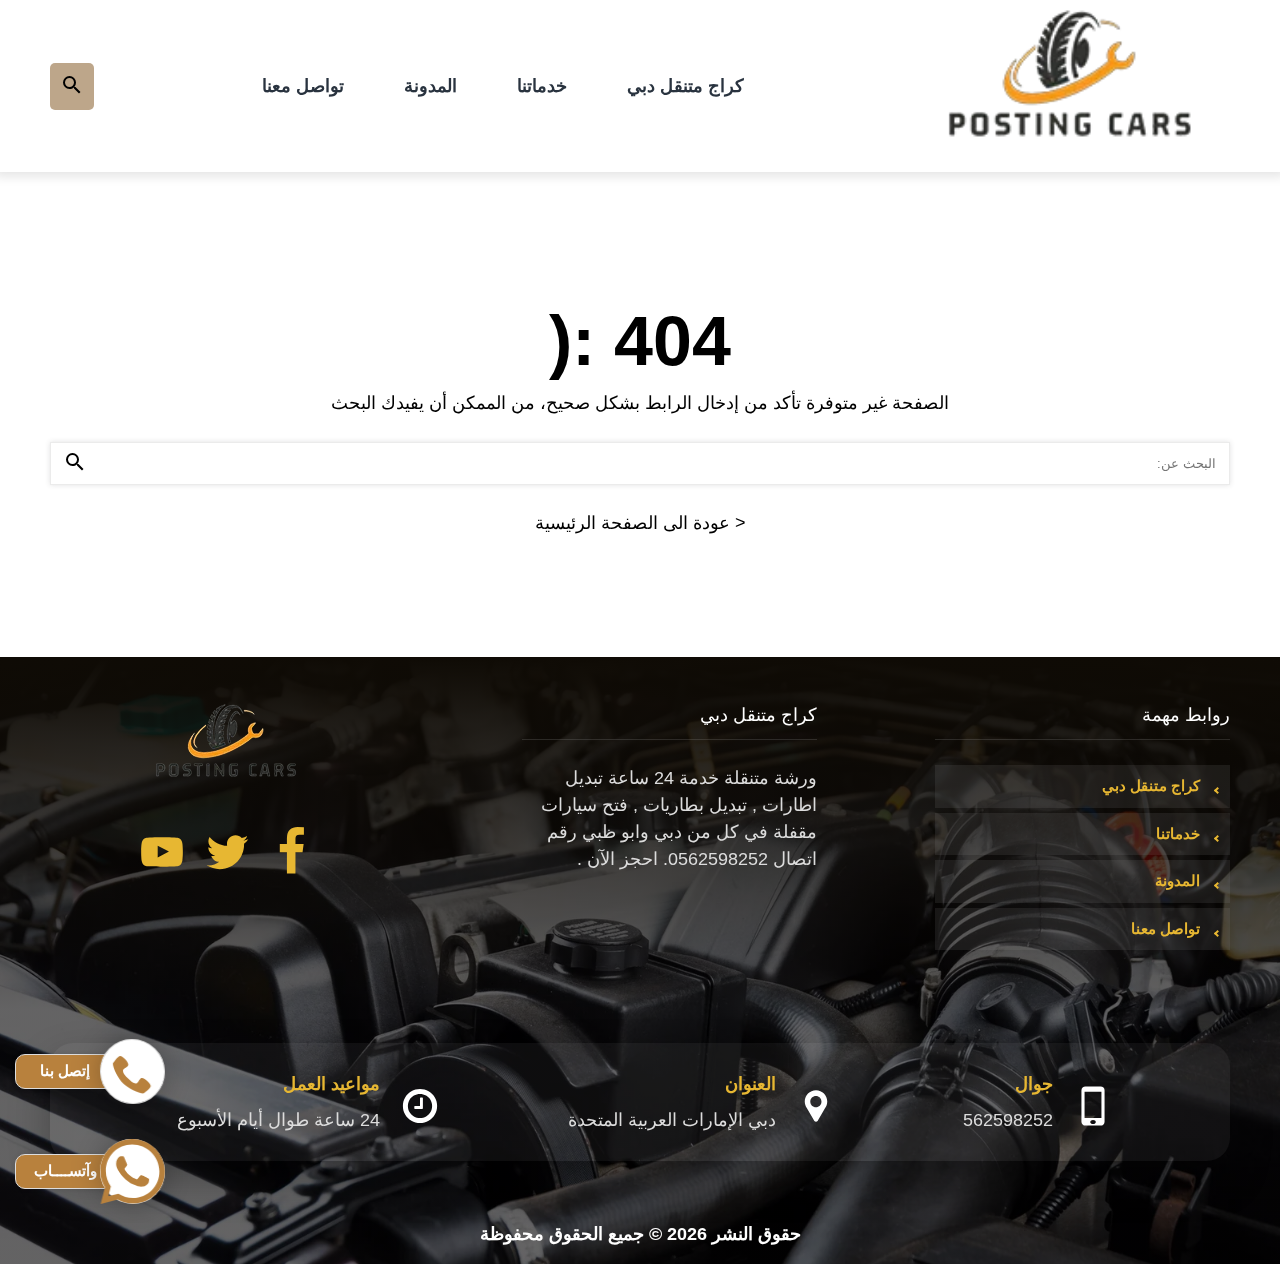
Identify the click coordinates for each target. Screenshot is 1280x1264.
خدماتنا (542, 86)
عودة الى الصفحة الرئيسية (640, 523)
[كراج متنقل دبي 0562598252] (1071, 86)
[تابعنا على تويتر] (227, 856)
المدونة (430, 86)
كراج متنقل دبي (685, 86)
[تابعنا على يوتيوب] (162, 856)
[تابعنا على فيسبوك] (292, 856)
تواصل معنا (303, 86)
